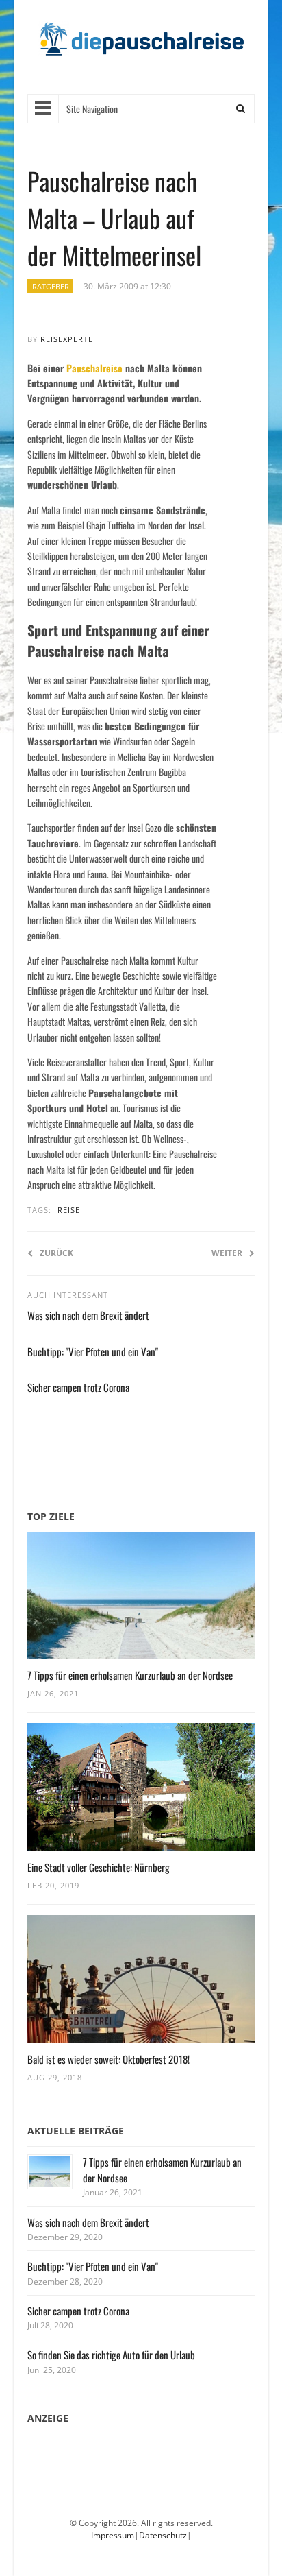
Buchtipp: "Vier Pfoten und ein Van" (93, 1351)
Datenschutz (163, 2535)
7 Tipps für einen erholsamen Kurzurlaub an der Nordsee (130, 1675)
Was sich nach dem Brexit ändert (88, 1315)
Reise (69, 1210)
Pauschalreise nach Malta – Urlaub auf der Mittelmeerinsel (114, 218)
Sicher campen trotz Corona (78, 1387)
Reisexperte (67, 339)
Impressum (113, 2535)
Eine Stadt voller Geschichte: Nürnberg (99, 1867)
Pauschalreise (94, 368)
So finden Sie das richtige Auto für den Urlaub (111, 2355)
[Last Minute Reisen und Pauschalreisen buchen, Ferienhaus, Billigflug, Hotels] (141, 44)
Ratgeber (51, 286)
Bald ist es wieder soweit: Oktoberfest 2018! (108, 2059)
